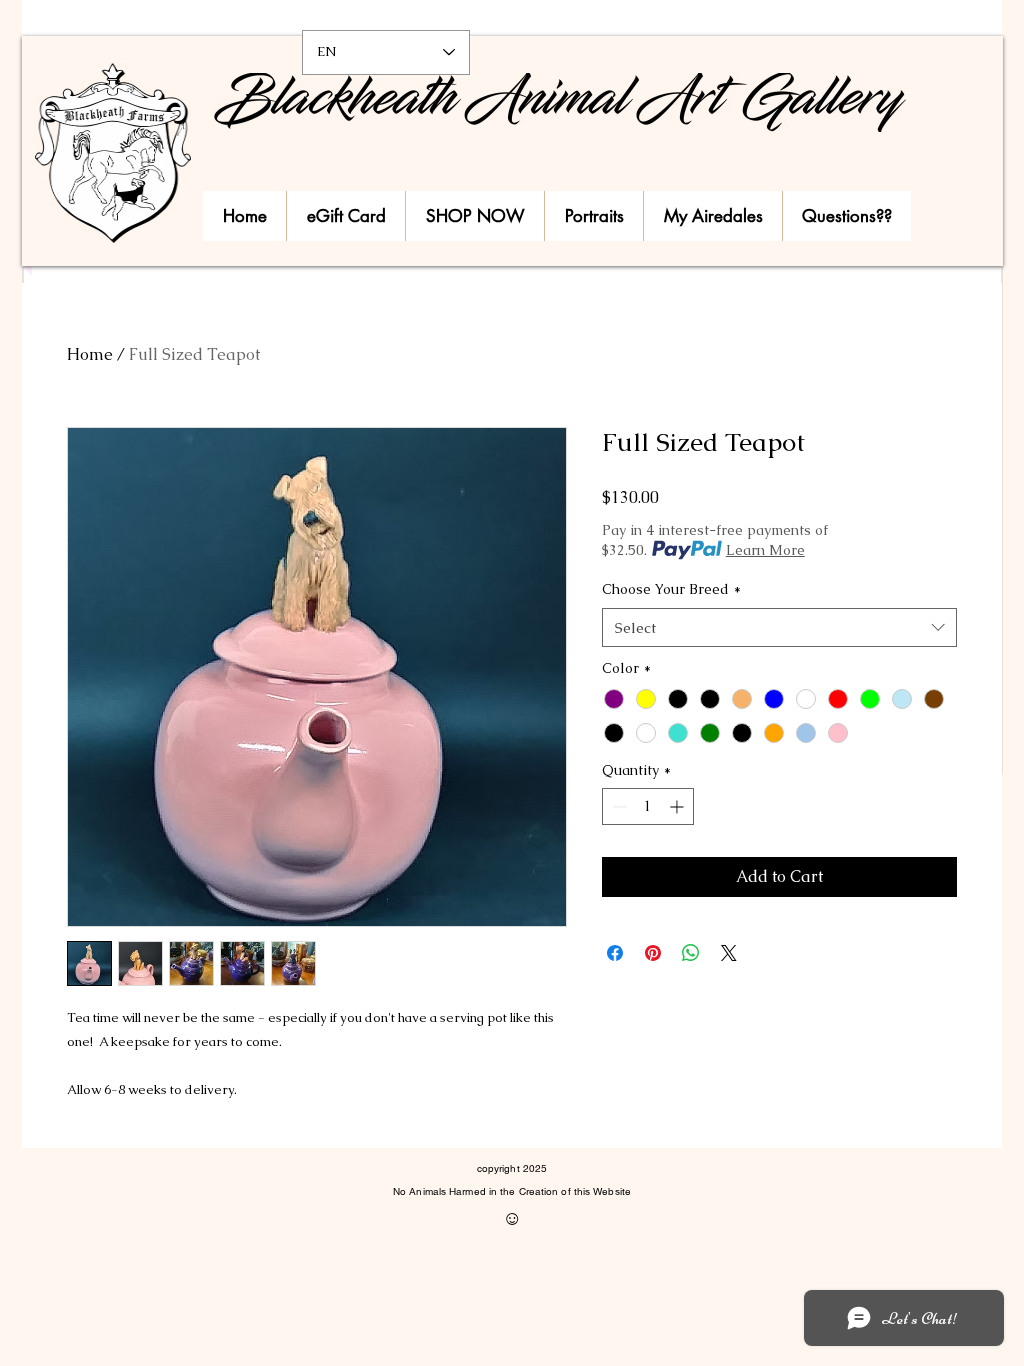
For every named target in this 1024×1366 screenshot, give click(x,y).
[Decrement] (617, 806)
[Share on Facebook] (615, 953)
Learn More (765, 550)
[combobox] (779, 627)
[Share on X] (729, 953)
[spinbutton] (648, 806)
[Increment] (678, 806)
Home (90, 354)
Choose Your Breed (671, 589)
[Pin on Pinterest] (653, 953)
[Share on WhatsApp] (691, 953)
